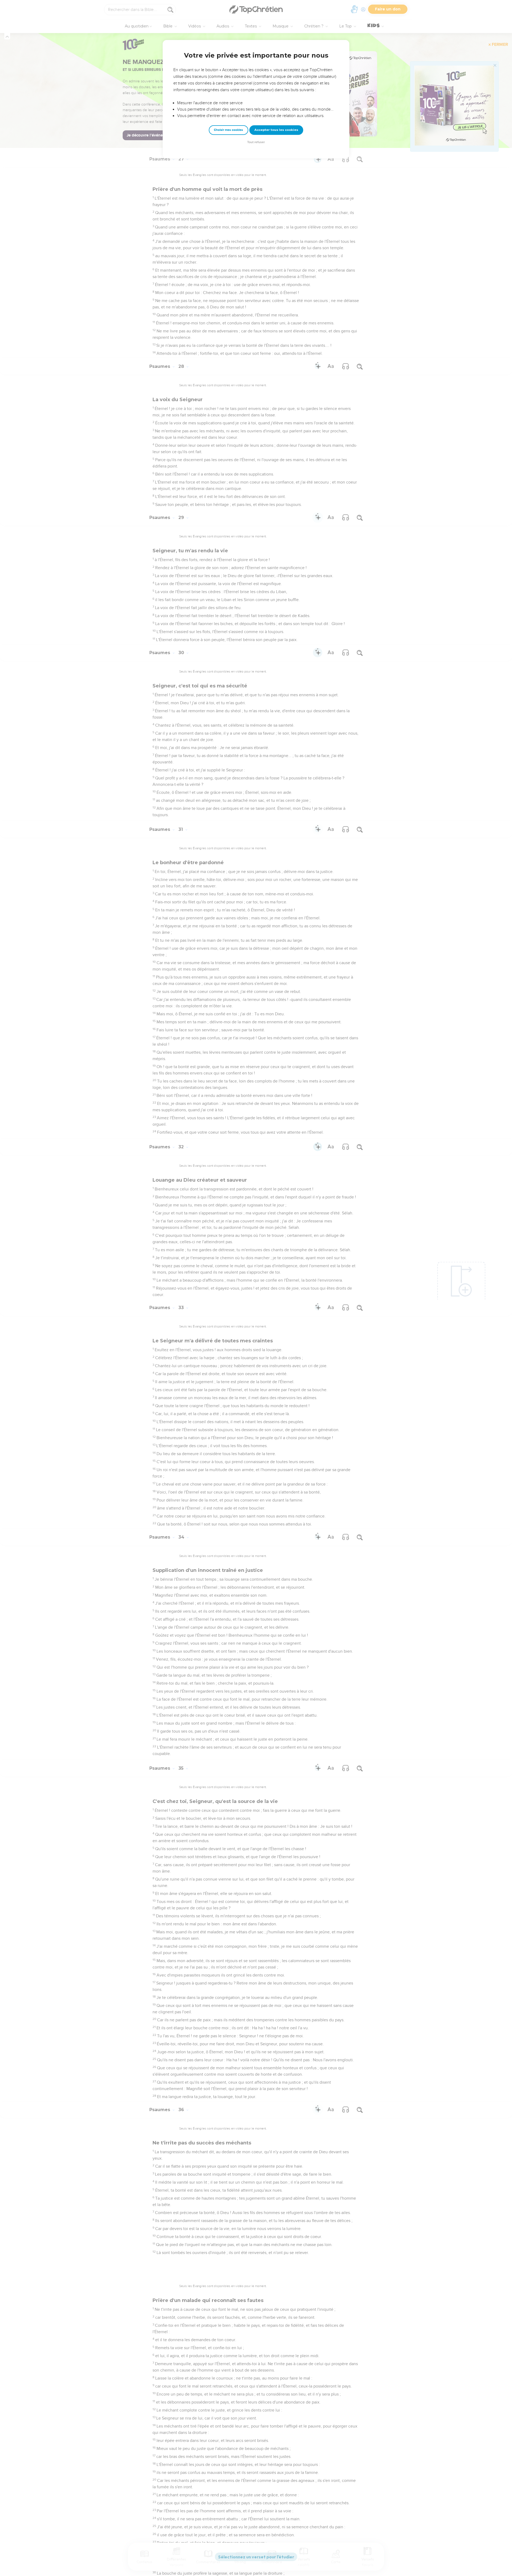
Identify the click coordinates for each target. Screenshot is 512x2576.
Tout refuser (256, 142)
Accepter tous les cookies (276, 130)
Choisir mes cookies (228, 130)
